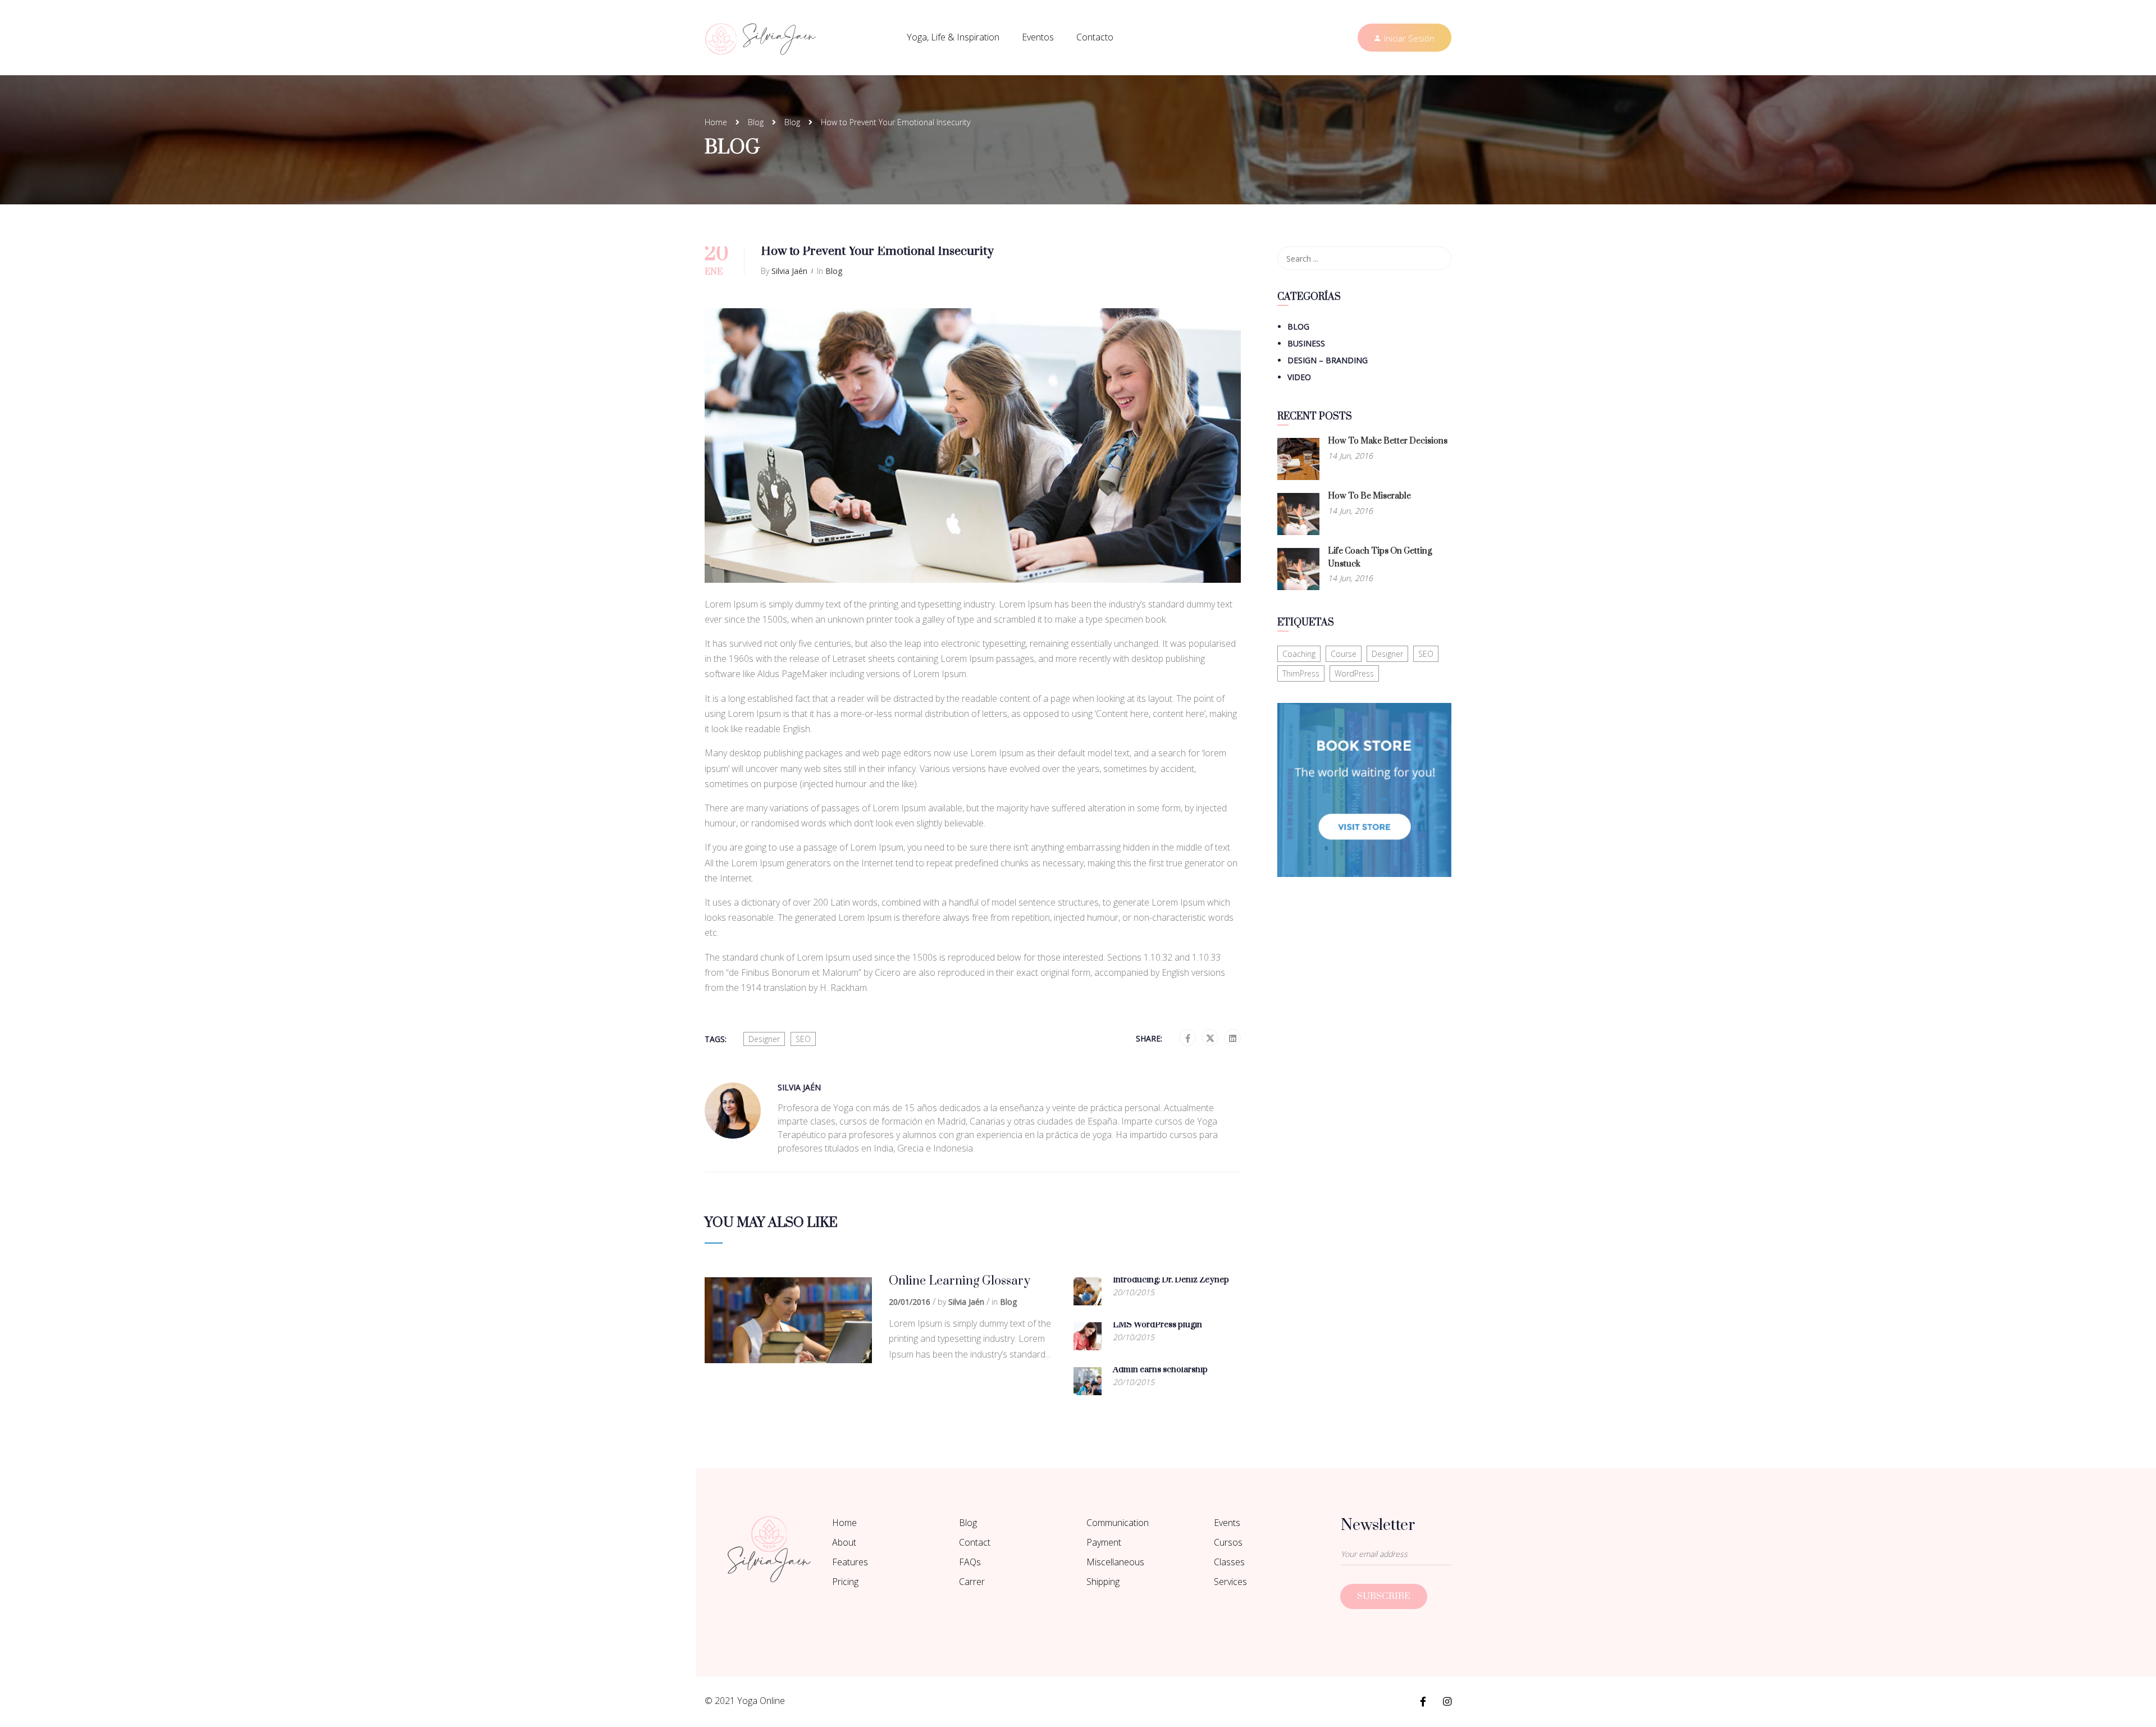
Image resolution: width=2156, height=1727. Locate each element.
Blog (756, 122)
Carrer (972, 1582)
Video (1299, 377)
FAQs (970, 1562)
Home (716, 122)
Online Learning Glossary (960, 1281)
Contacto (1095, 37)
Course (1344, 654)
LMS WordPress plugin (1157, 1325)
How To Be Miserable (1369, 496)
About (844, 1542)
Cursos (1228, 1542)
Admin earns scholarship (1160, 1370)
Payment (1104, 1542)
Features (850, 1562)
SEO (803, 1039)
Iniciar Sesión (1409, 38)
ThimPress (1301, 673)
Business (1306, 343)
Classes (1229, 1562)
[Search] (1437, 258)
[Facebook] (1188, 1038)
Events (1227, 1523)
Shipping (1103, 1582)
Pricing (845, 1582)
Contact (975, 1542)
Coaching (1299, 654)
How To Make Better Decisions (1388, 441)
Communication (1118, 1523)
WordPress (1354, 673)
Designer (764, 1039)
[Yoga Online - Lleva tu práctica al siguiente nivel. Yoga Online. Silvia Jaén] (761, 38)
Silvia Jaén (789, 271)
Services (1230, 1582)
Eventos (1038, 37)
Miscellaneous (1115, 1562)
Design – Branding (1328, 360)
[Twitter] (1210, 1038)
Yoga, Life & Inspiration (953, 37)
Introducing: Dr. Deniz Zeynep (1171, 1280)
